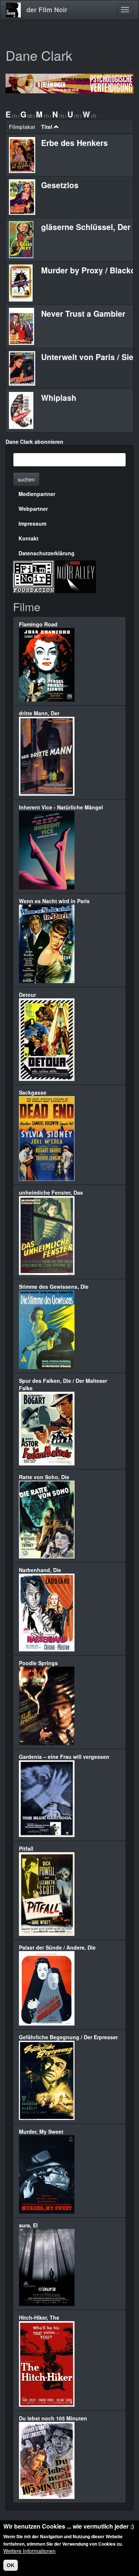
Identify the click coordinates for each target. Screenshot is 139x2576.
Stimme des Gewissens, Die (54, 1287)
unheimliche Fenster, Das (51, 1192)
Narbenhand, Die (40, 1570)
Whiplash (59, 397)
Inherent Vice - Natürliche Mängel (61, 807)
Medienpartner (37, 494)
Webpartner (33, 509)
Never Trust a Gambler (83, 313)
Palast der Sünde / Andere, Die (57, 1947)
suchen (26, 479)
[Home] (13, 10)
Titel (47, 127)
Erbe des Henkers (75, 143)
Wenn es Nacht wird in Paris (54, 901)
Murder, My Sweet (41, 2131)
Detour (27, 995)
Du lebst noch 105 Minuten (53, 2418)
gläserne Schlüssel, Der (86, 227)
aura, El (28, 2225)
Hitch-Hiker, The (39, 2317)
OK (11, 2565)
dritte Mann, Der (39, 713)
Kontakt (29, 538)
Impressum (32, 523)
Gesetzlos (60, 185)
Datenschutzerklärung (47, 553)
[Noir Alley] (75, 576)
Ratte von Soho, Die (44, 1477)
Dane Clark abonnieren (34, 442)
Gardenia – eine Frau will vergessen (64, 1757)
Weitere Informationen (29, 2551)
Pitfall (26, 1848)
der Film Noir (47, 10)
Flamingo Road (38, 624)
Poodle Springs (38, 1663)
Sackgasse (33, 1092)
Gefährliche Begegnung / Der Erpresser (68, 2037)
